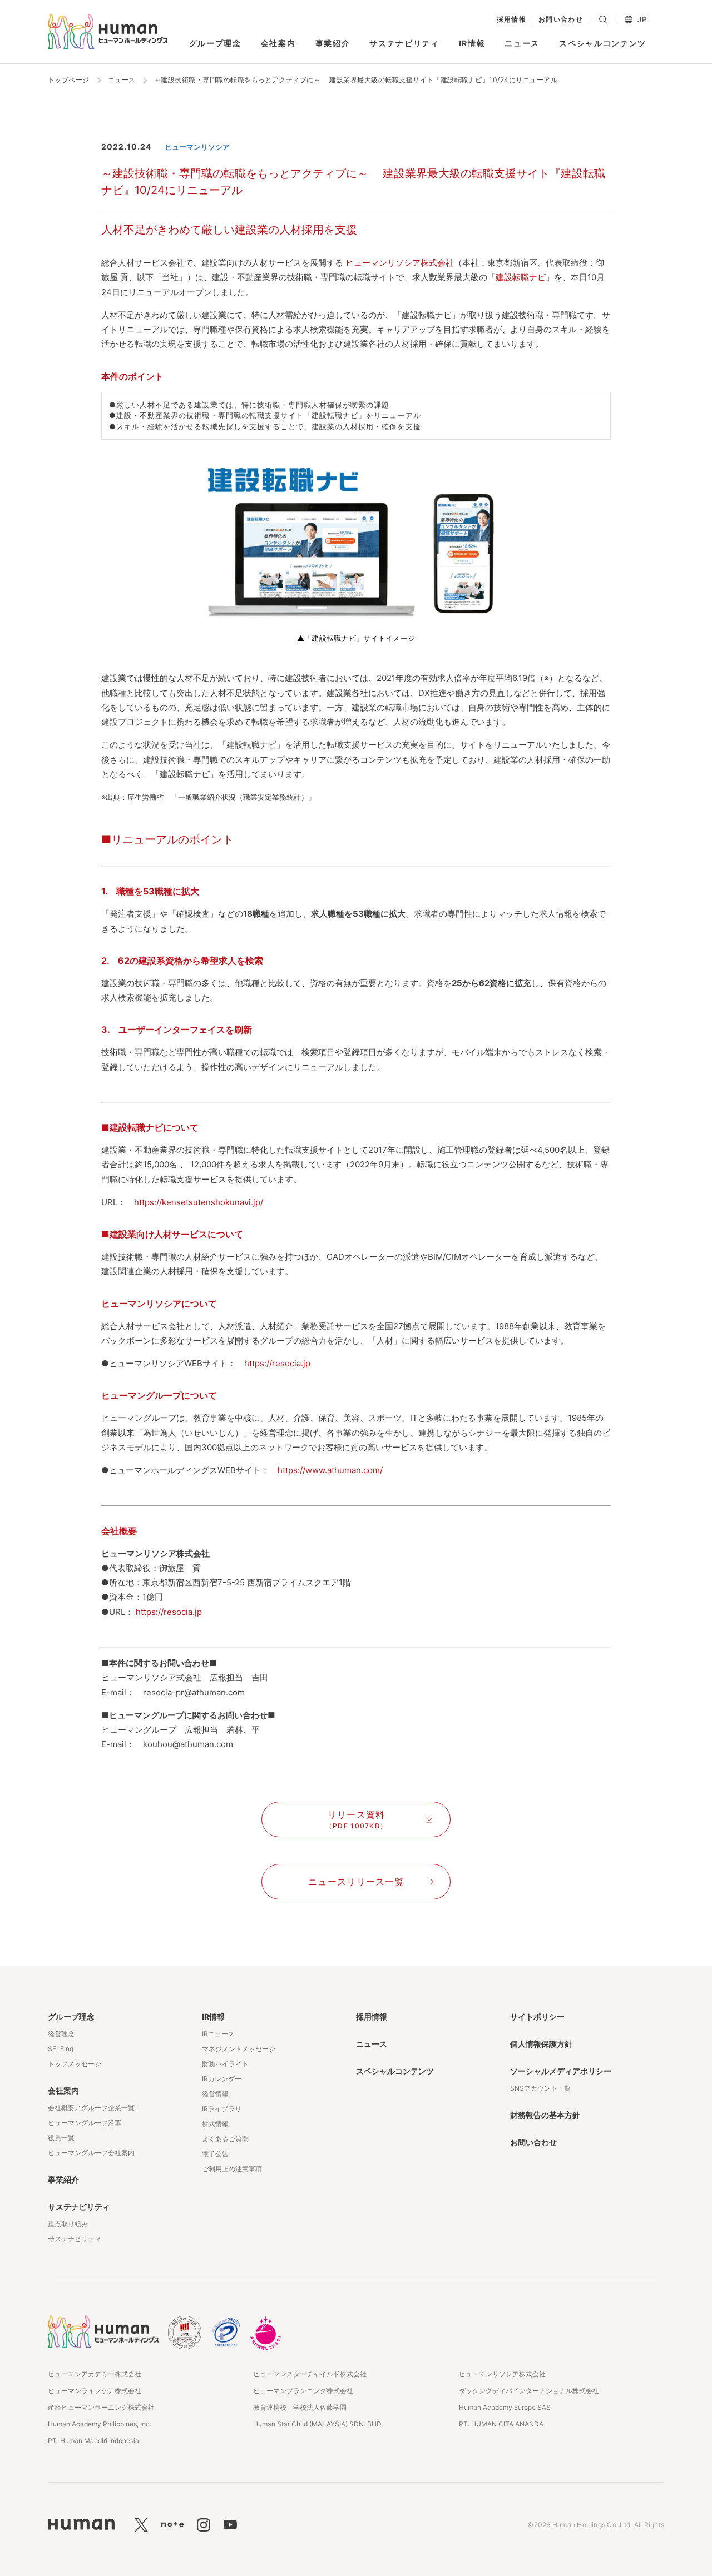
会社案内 (278, 43)
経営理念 (61, 2034)
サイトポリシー (537, 2016)
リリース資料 (356, 1819)
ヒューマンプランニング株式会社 (303, 2391)
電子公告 (215, 2154)
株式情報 (215, 2124)
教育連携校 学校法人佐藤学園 (300, 2407)
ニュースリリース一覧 (356, 1882)
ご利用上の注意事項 (232, 2169)
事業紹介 (333, 43)
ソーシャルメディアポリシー (561, 2071)
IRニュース (218, 2034)
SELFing (61, 2049)
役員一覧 (61, 2138)
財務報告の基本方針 (545, 2115)
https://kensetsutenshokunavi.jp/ (199, 1202)
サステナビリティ (404, 43)
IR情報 (472, 43)
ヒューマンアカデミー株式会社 (95, 2374)
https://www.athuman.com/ (330, 1470)
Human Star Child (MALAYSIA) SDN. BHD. (318, 2424)
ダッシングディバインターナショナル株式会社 (529, 2391)
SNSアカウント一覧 (540, 2088)
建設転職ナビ (521, 277)
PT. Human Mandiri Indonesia (93, 2441)
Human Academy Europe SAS (505, 2407)
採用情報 (512, 19)
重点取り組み (68, 2224)
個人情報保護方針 (541, 2044)
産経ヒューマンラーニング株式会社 (101, 2407)
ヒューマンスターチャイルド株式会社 (310, 2374)
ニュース (522, 43)
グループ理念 (215, 43)
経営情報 (215, 2094)
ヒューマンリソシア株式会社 (400, 263)
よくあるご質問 (225, 2139)
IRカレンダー (222, 2079)
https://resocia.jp (277, 1363)
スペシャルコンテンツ (603, 43)
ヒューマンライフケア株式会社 (95, 2391)
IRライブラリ (222, 2109)
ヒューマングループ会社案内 (91, 2153)
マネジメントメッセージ (239, 2049)
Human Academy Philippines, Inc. (100, 2424)
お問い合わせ (561, 19)
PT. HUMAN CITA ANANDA (501, 2424)
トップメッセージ (75, 2064)
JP (642, 20)
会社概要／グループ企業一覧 (91, 2108)
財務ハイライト (225, 2064)
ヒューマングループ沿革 (85, 2123)
